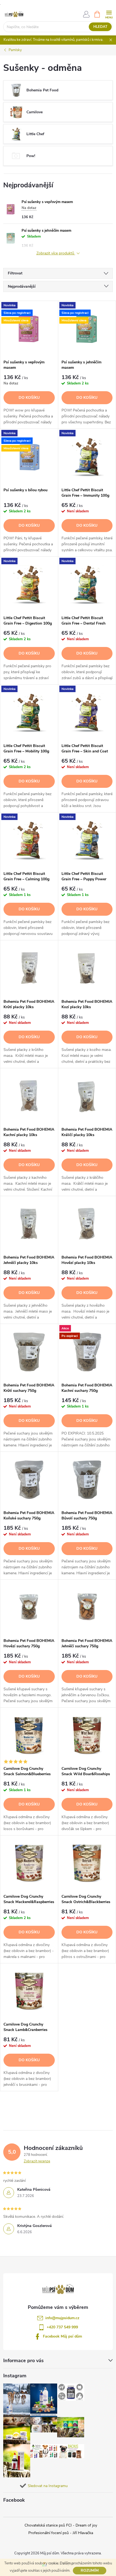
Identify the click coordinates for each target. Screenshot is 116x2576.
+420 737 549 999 (62, 2327)
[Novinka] (87, 457)
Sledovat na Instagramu (48, 2486)
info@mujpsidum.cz (62, 2318)
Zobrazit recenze (37, 2161)
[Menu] (109, 14)
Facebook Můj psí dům (62, 2336)
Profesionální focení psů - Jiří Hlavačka (61, 2533)
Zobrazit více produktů (56, 253)
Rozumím (90, 2570)
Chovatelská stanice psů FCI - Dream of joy (61, 2525)
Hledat (100, 27)
